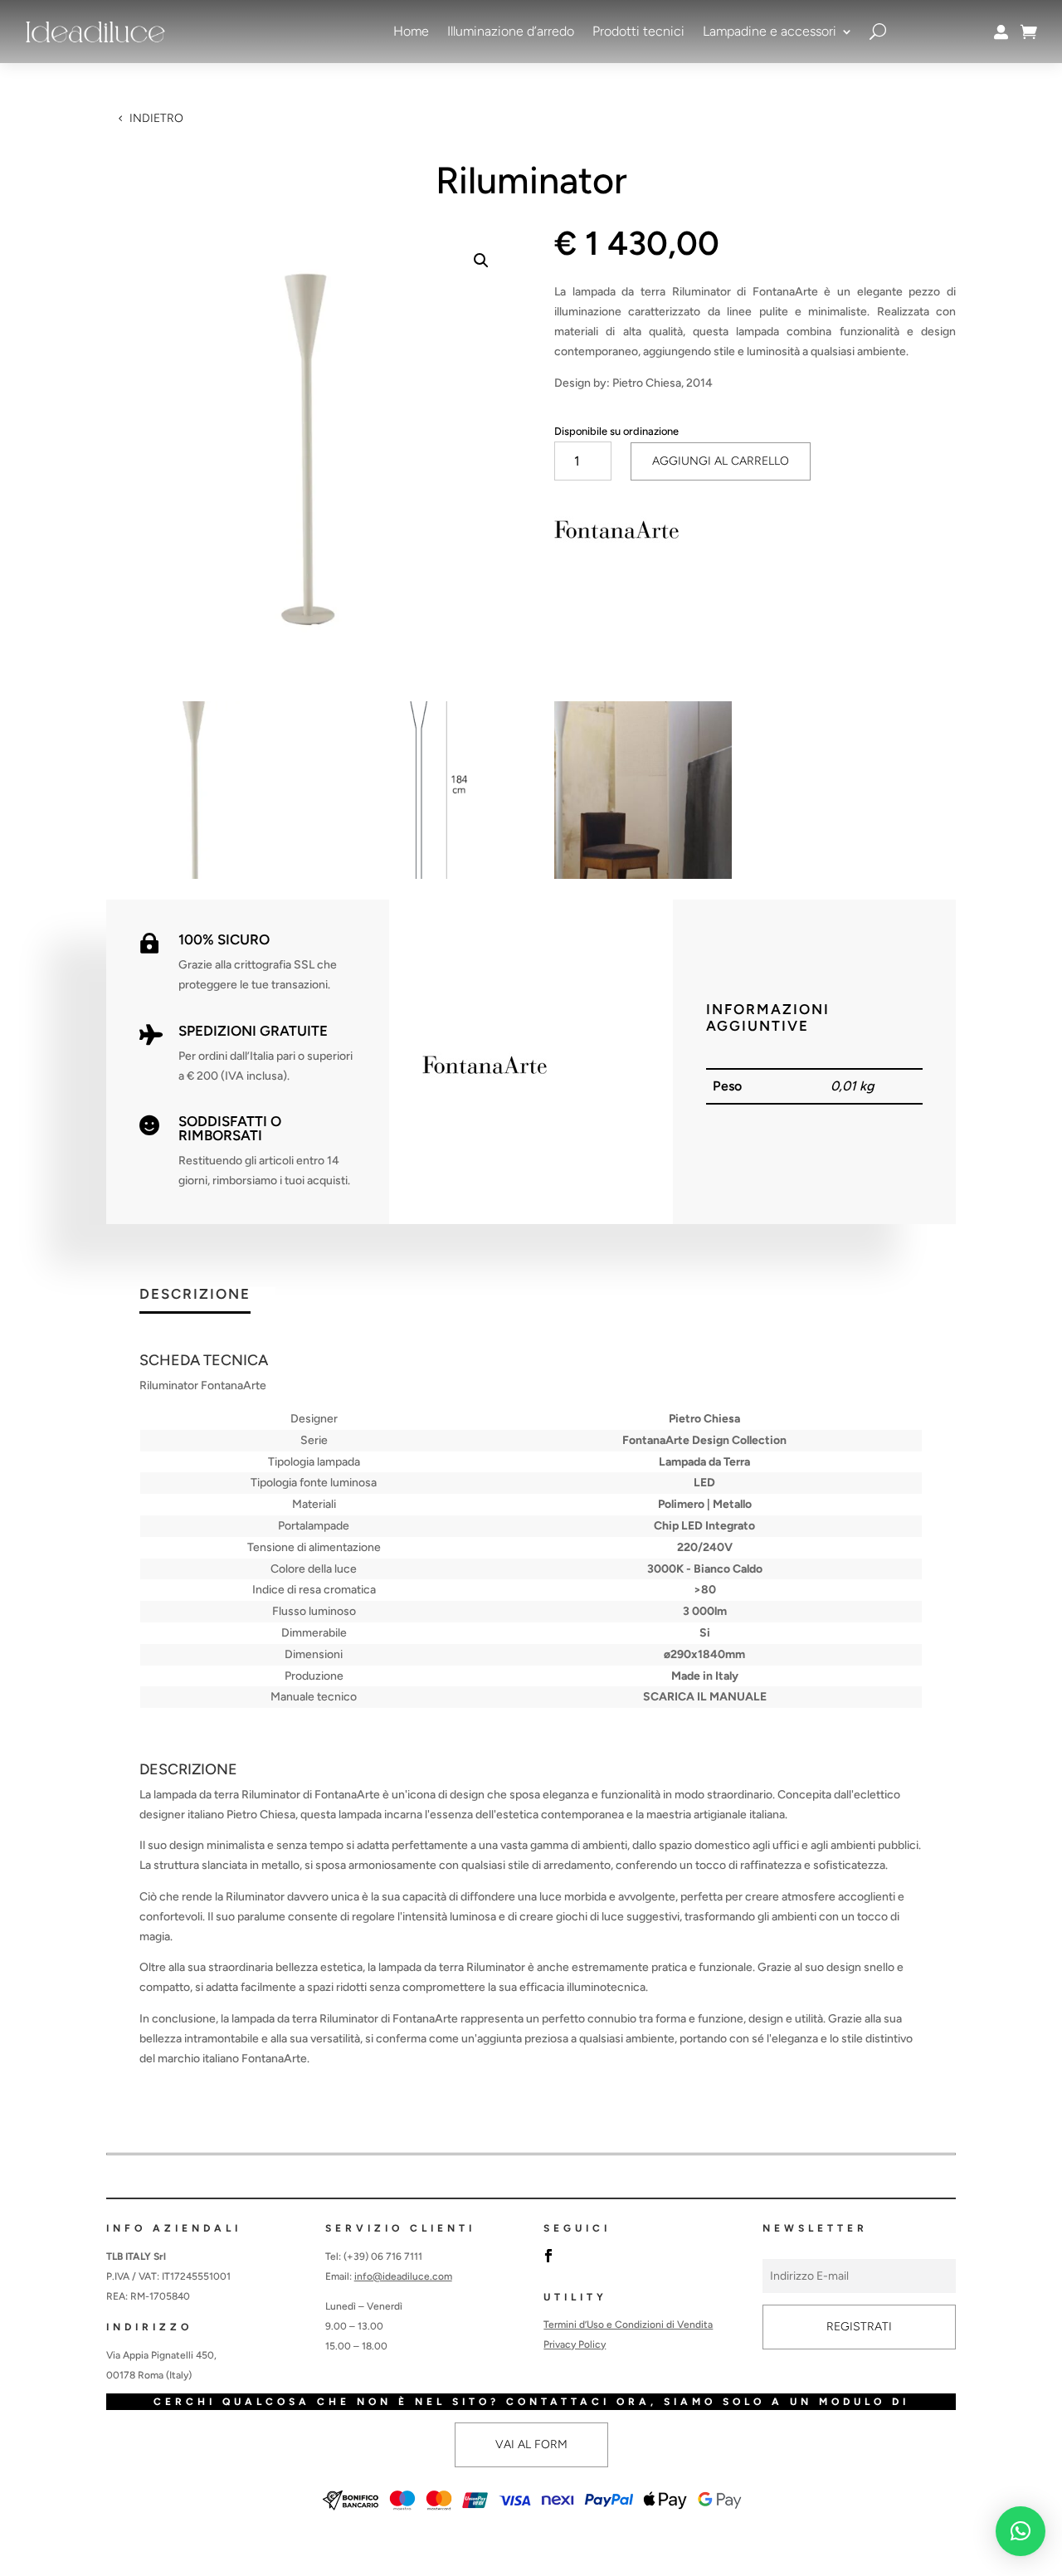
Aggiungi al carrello (721, 461)
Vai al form (531, 2444)
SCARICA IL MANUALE (705, 1697)
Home (411, 31)
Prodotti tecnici (638, 31)
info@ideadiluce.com (403, 2276)
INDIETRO (156, 118)
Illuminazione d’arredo (511, 31)
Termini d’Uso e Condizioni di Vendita (628, 2325)
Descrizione (195, 1295)
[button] (481, 261)
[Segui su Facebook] (548, 2256)
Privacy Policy (575, 2344)
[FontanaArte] (616, 533)
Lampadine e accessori (770, 31)
